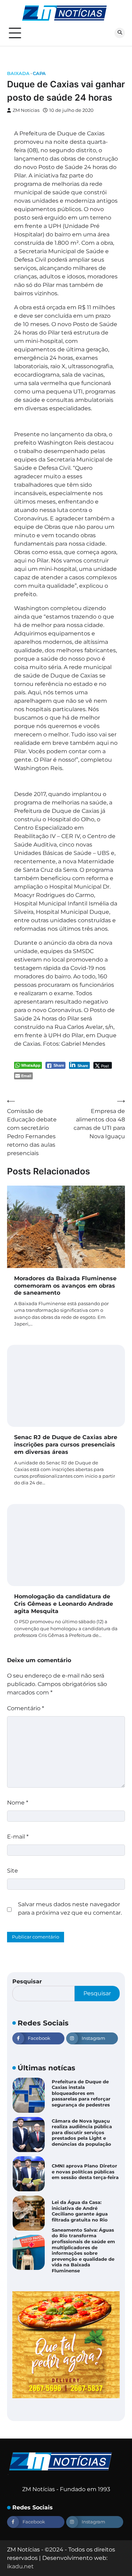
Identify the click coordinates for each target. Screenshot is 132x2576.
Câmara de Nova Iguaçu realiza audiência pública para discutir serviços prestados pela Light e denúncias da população (82, 2093)
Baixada (18, 73)
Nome (18, 1803)
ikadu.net (20, 2566)
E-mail (18, 1837)
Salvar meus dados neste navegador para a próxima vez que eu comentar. (70, 1909)
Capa (39, 73)
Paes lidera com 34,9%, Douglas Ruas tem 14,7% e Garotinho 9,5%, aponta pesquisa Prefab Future (83, 2250)
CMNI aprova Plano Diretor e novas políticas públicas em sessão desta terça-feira (85, 2132)
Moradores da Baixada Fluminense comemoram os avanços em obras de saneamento (65, 1286)
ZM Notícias (26, 110)
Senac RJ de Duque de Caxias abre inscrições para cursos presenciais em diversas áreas (66, 1445)
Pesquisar (27, 1981)
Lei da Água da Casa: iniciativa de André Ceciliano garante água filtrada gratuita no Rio (80, 2172)
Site (12, 1871)
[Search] (120, 33)
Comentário (26, 1708)
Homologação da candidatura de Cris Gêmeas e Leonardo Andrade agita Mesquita (64, 1604)
